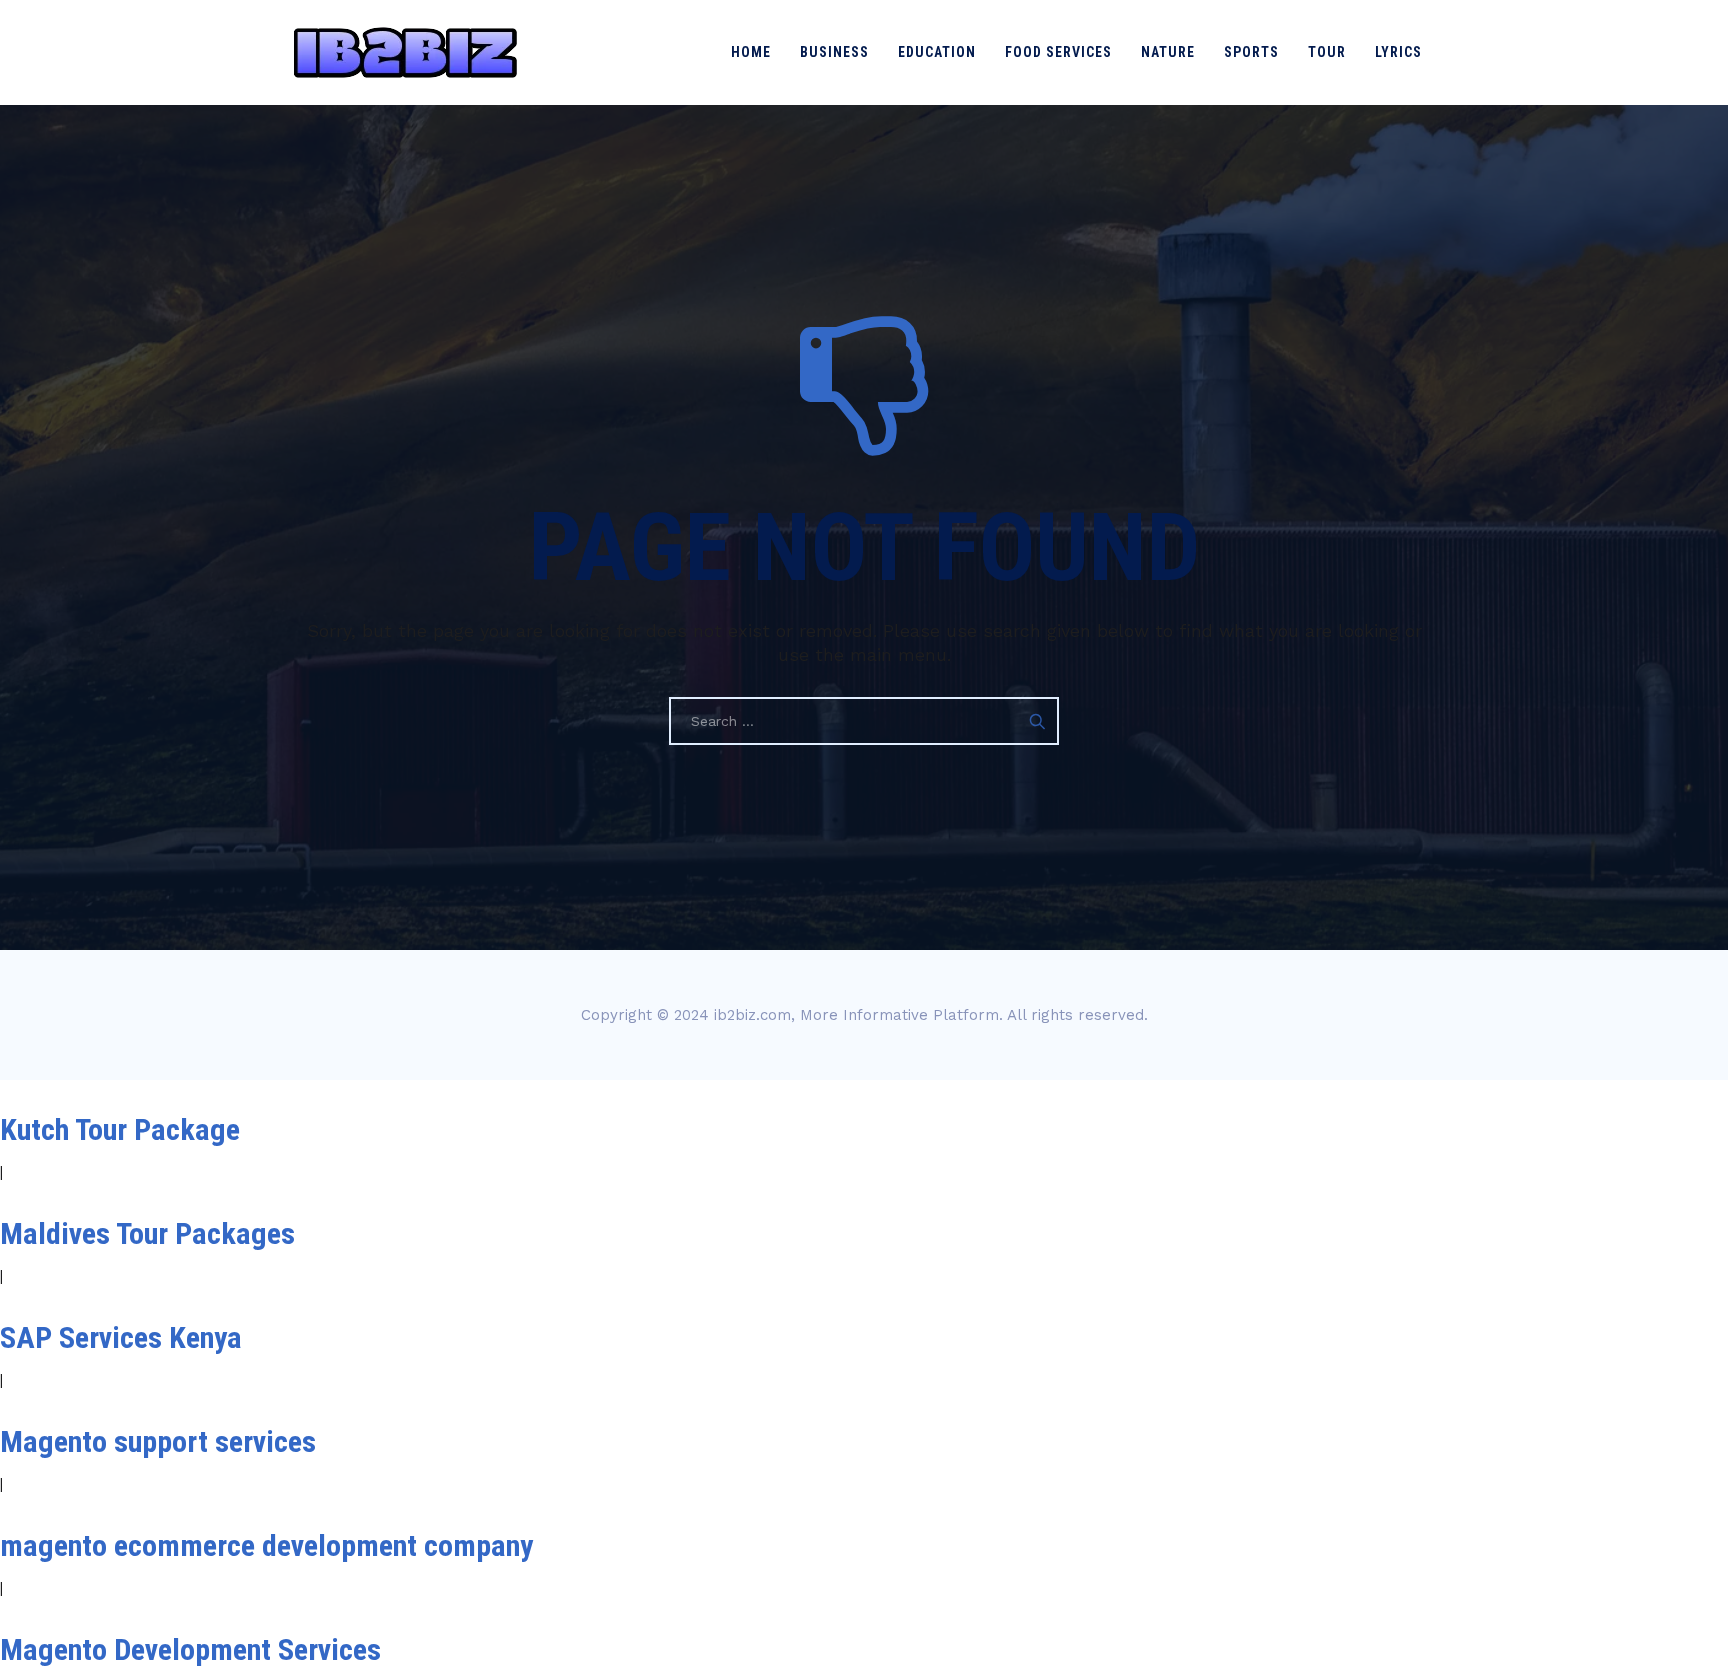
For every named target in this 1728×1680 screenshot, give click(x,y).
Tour (1327, 52)
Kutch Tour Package (120, 1129)
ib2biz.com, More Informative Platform (856, 1015)
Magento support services (158, 1441)
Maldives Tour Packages (147, 1233)
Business (834, 52)
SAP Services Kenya (121, 1337)
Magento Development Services (190, 1649)
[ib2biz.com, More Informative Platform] (405, 52)
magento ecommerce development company (266, 1545)
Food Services (1058, 52)
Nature (1168, 52)
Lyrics (1398, 52)
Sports (1251, 52)
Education (937, 52)
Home (751, 52)
